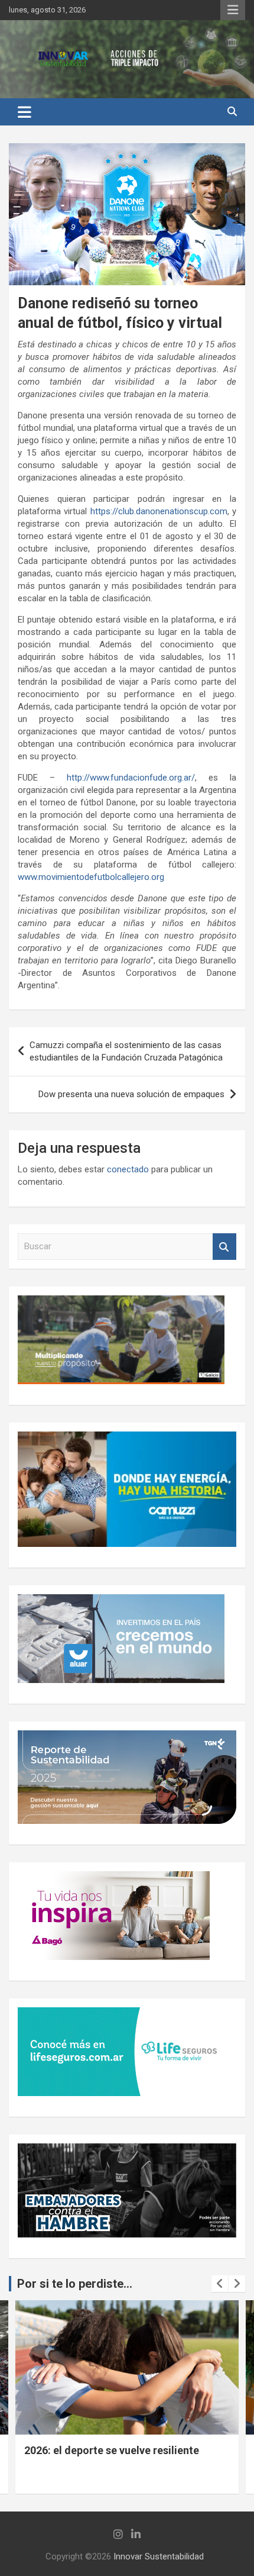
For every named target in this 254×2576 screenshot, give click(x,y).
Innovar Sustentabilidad (159, 2556)
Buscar (224, 1247)
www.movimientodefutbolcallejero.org (91, 877)
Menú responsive (233, 10)
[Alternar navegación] (25, 112)
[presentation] (220, 2284)
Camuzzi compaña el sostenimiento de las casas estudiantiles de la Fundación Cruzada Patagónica (126, 1051)
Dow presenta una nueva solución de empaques (131, 1094)
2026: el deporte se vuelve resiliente (112, 2450)
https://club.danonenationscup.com (159, 511)
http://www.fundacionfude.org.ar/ (131, 778)
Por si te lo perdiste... (75, 2284)
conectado (128, 1169)
